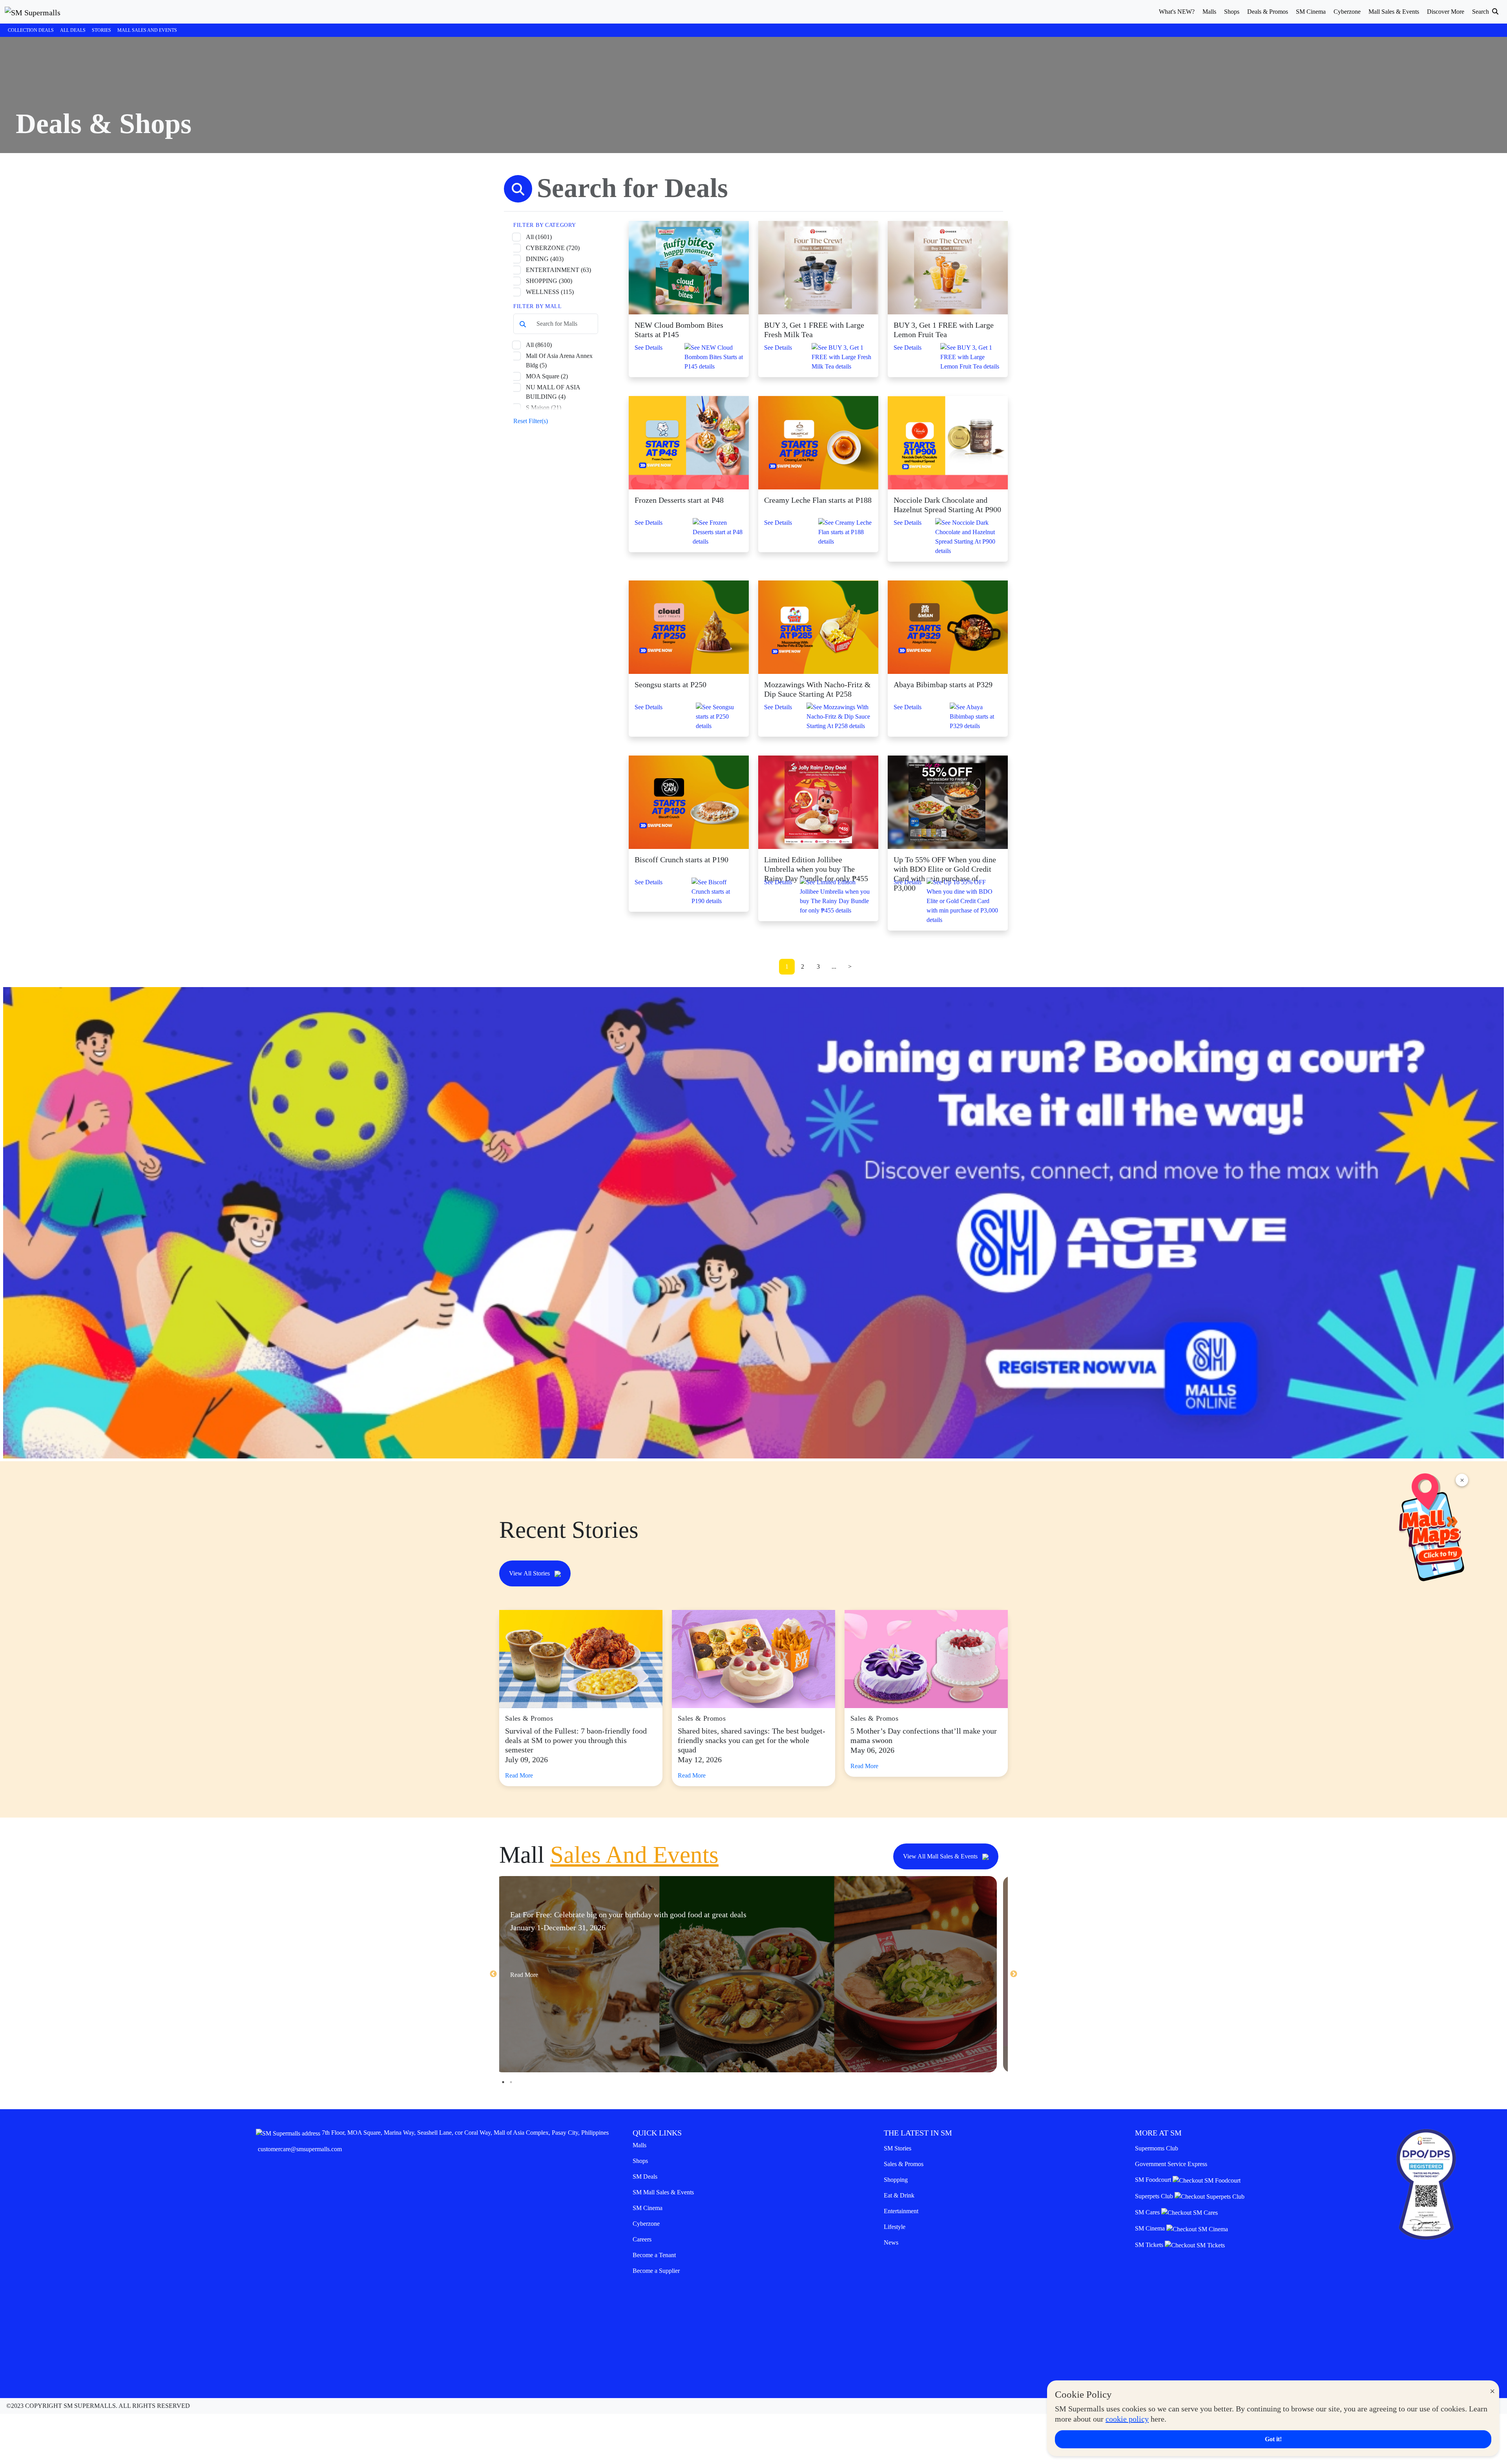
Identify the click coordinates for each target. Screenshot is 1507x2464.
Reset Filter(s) (531, 421)
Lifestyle (895, 2227)
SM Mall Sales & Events (663, 2192)
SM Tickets (1150, 2245)
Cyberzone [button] (1347, 12)
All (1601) (539, 237)
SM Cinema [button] (1311, 12)
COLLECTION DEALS (31, 30)
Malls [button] (1209, 12)
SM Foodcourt (1154, 2180)
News (891, 2242)
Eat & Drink (899, 2195)
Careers (642, 2239)
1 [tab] (503, 2082)
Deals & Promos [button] (1268, 12)
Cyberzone (646, 2224)
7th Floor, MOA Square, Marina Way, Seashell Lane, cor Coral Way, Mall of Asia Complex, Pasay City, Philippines (465, 2133)
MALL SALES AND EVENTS (147, 30)
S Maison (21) (544, 408)
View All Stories (530, 1573)
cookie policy (1127, 2419)
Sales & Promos (904, 2164)
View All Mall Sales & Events (941, 1856)
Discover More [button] (1446, 12)
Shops (640, 2161)
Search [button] (1481, 12)
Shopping (896, 2180)
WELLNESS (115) (550, 292)
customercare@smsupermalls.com (300, 2149)
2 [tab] (511, 2082)
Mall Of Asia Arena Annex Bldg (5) (559, 360)
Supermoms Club (1157, 2148)
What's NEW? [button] (1177, 12)
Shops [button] (1232, 12)
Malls (639, 2145)
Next (1014, 1974)
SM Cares (1148, 2212)
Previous (493, 1974)
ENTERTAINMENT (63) (558, 270)
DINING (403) (545, 259)
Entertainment (901, 2211)
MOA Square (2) (547, 376)
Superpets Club (1155, 2196)
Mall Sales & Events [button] (1394, 12)
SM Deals (645, 2177)
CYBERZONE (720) (553, 248)
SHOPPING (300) (549, 281)
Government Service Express (1171, 2164)
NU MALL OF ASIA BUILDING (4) (553, 392)
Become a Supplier (656, 2271)
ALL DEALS (73, 30)
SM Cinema (648, 2208)
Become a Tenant (654, 2255)
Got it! (1273, 2439)
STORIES (101, 30)
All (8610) (539, 345)
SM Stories (898, 2148)
